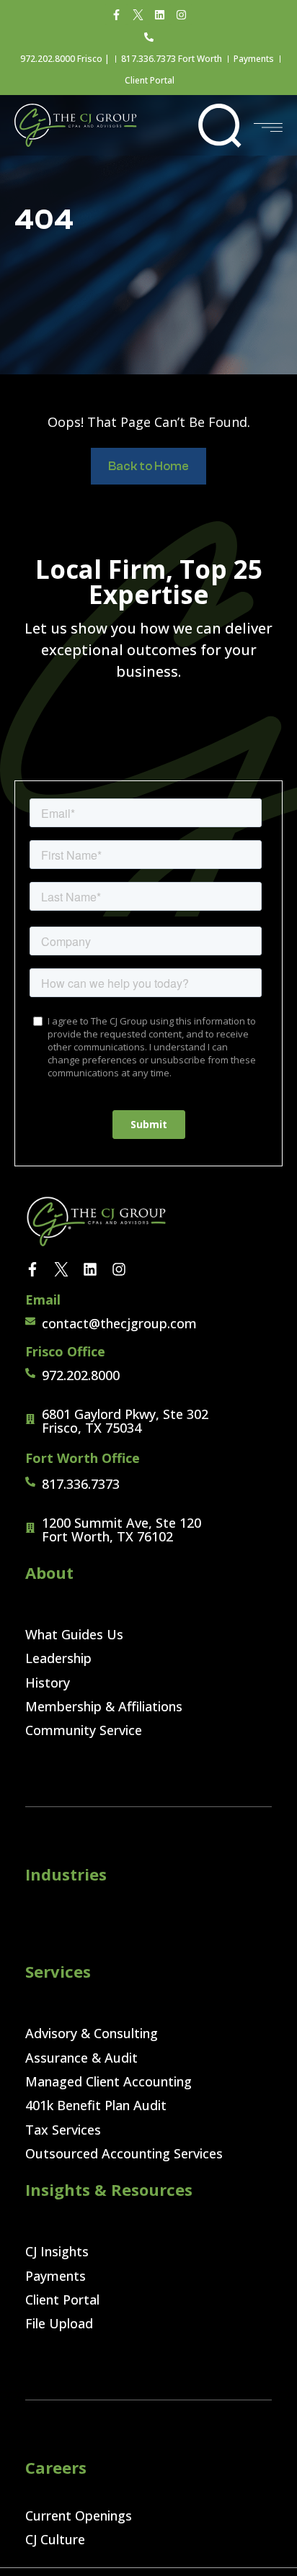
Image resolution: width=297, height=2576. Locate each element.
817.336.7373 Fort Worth (172, 59)
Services (58, 1971)
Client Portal (150, 80)
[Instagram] (181, 14)
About (49, 1572)
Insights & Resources (109, 2189)
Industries (66, 1874)
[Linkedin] (159, 14)
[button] (220, 125)
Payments (254, 59)
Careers (56, 2467)
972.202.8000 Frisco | (65, 59)
